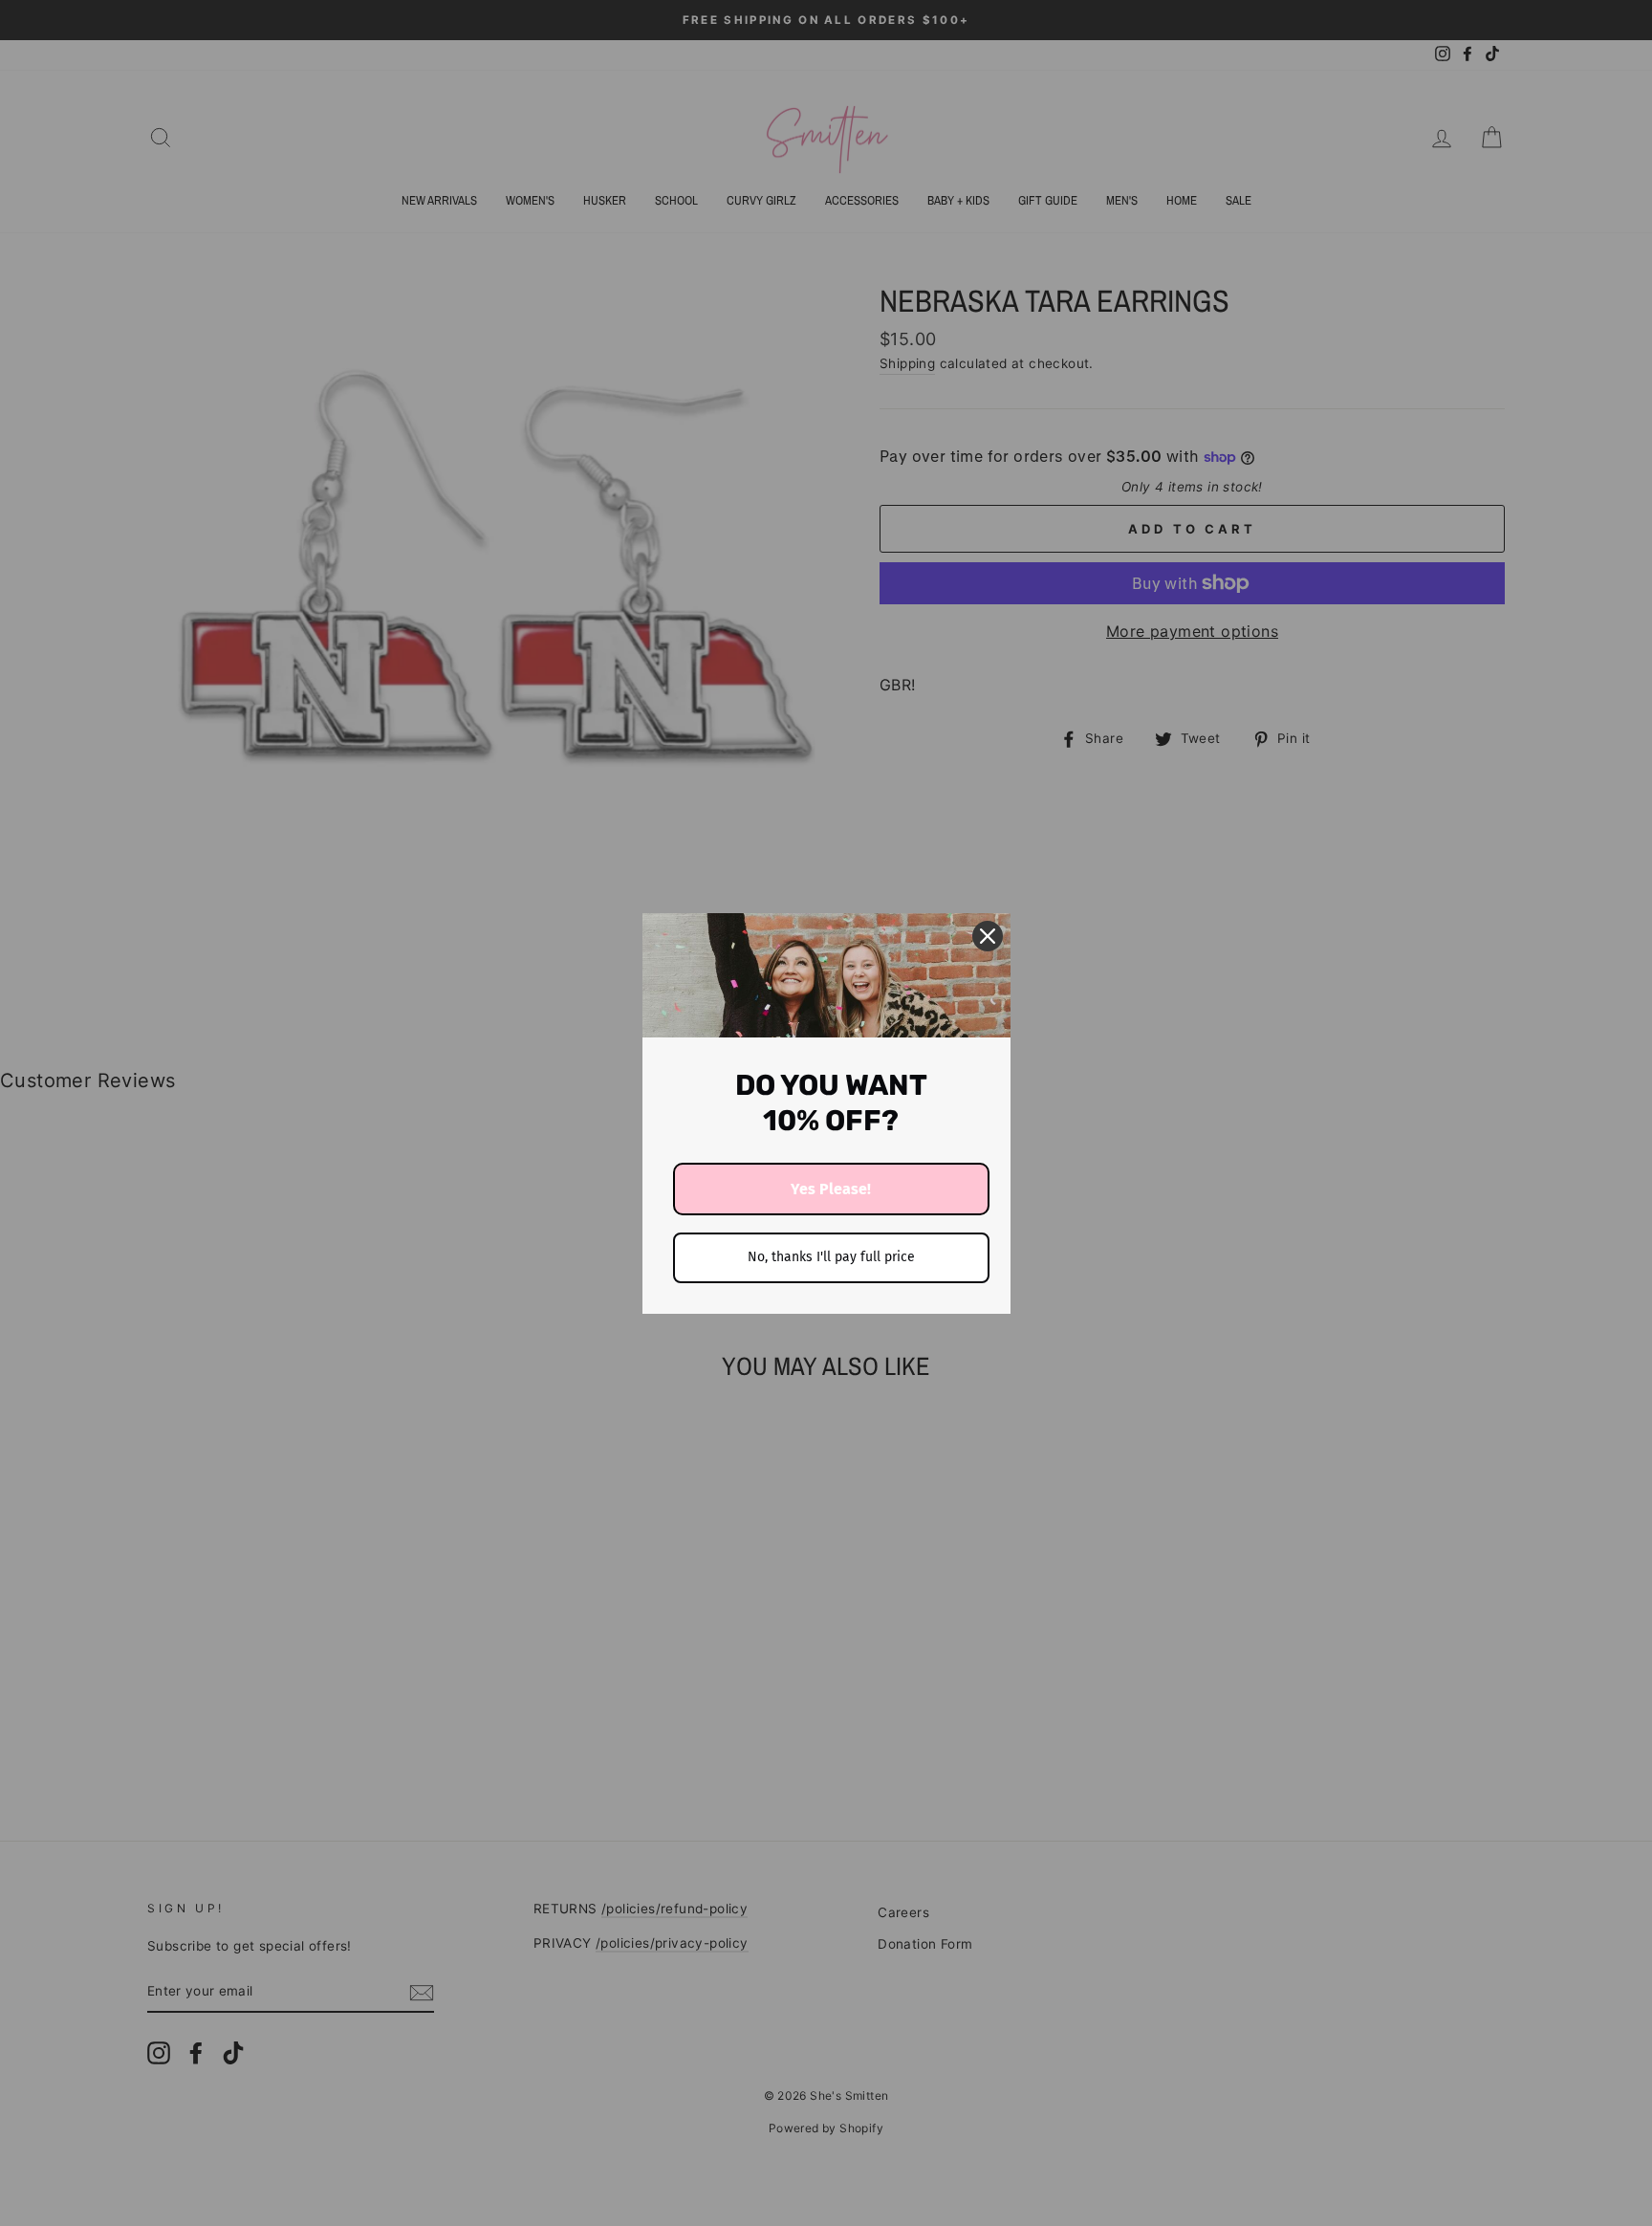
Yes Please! (831, 1189)
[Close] (988, 936)
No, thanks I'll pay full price (831, 1257)
